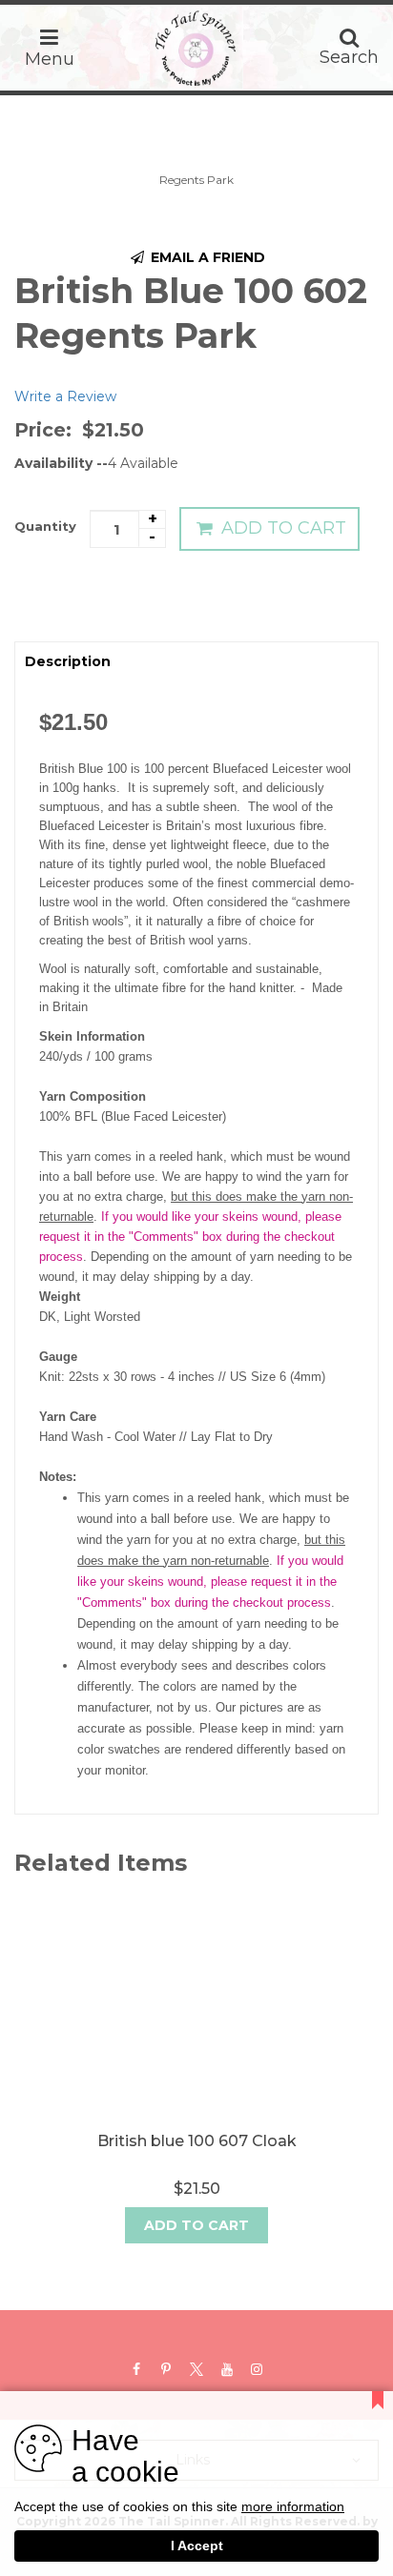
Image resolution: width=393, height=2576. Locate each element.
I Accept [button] (197, 2546)
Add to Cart (281, 528)
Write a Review (65, 396)
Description (68, 661)
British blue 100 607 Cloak (197, 2141)
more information (293, 2508)
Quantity (45, 526)
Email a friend (206, 257)
